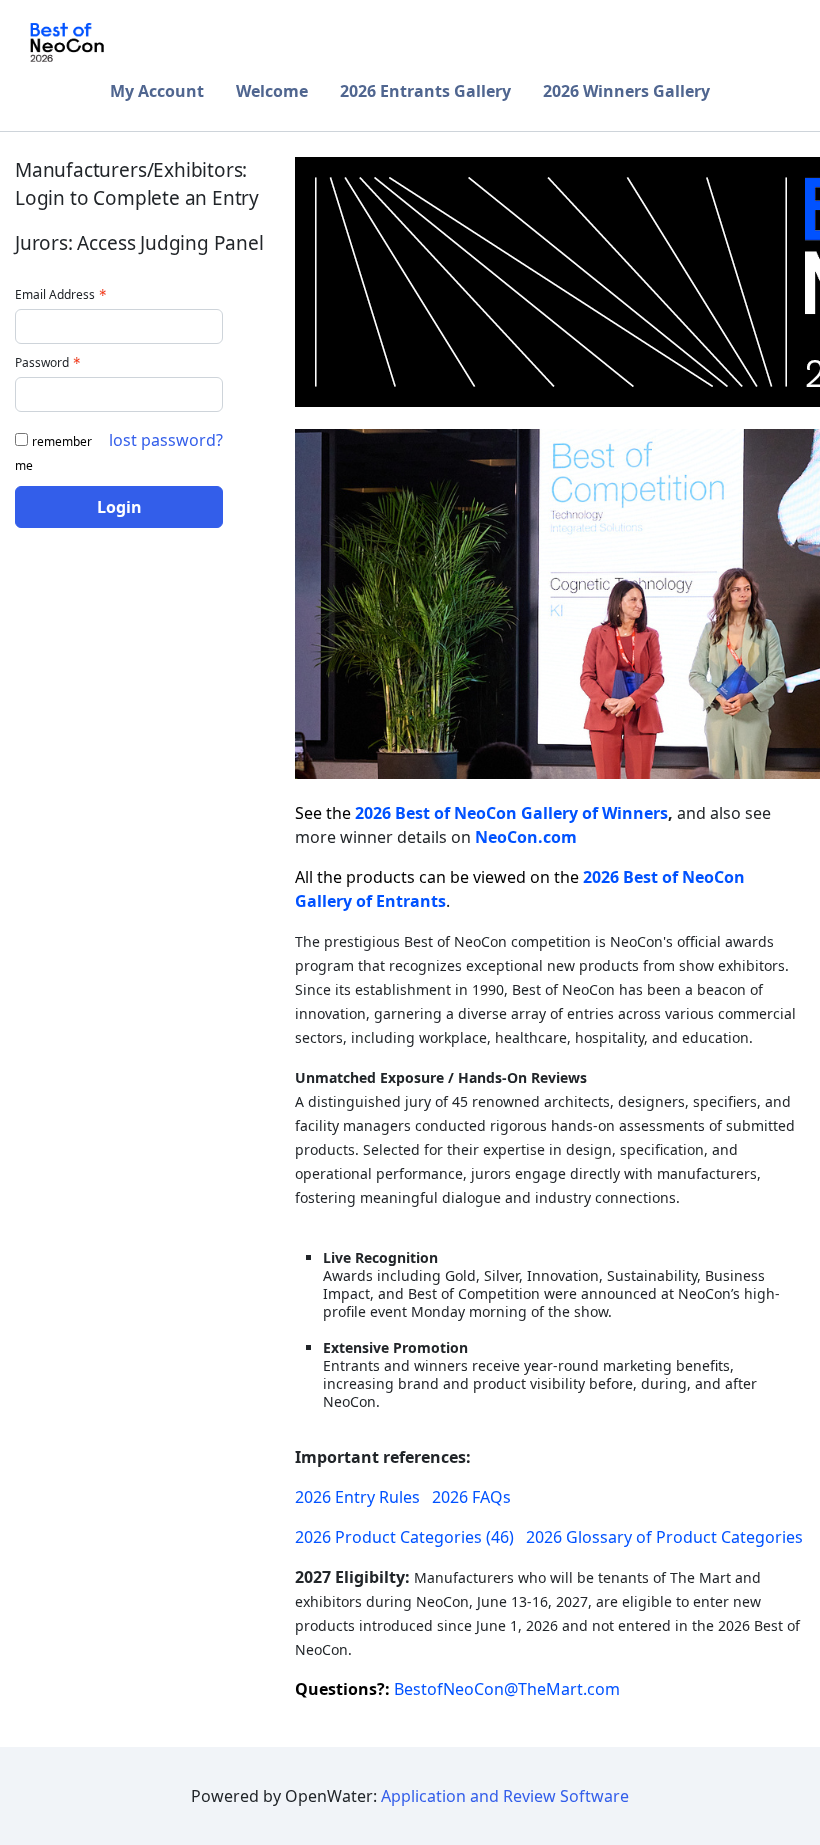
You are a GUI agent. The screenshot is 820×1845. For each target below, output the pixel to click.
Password (42, 362)
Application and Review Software (505, 1796)
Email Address (55, 294)
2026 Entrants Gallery (425, 91)
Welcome (272, 91)
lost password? (166, 440)
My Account (157, 91)
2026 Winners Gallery (626, 91)
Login (119, 507)
